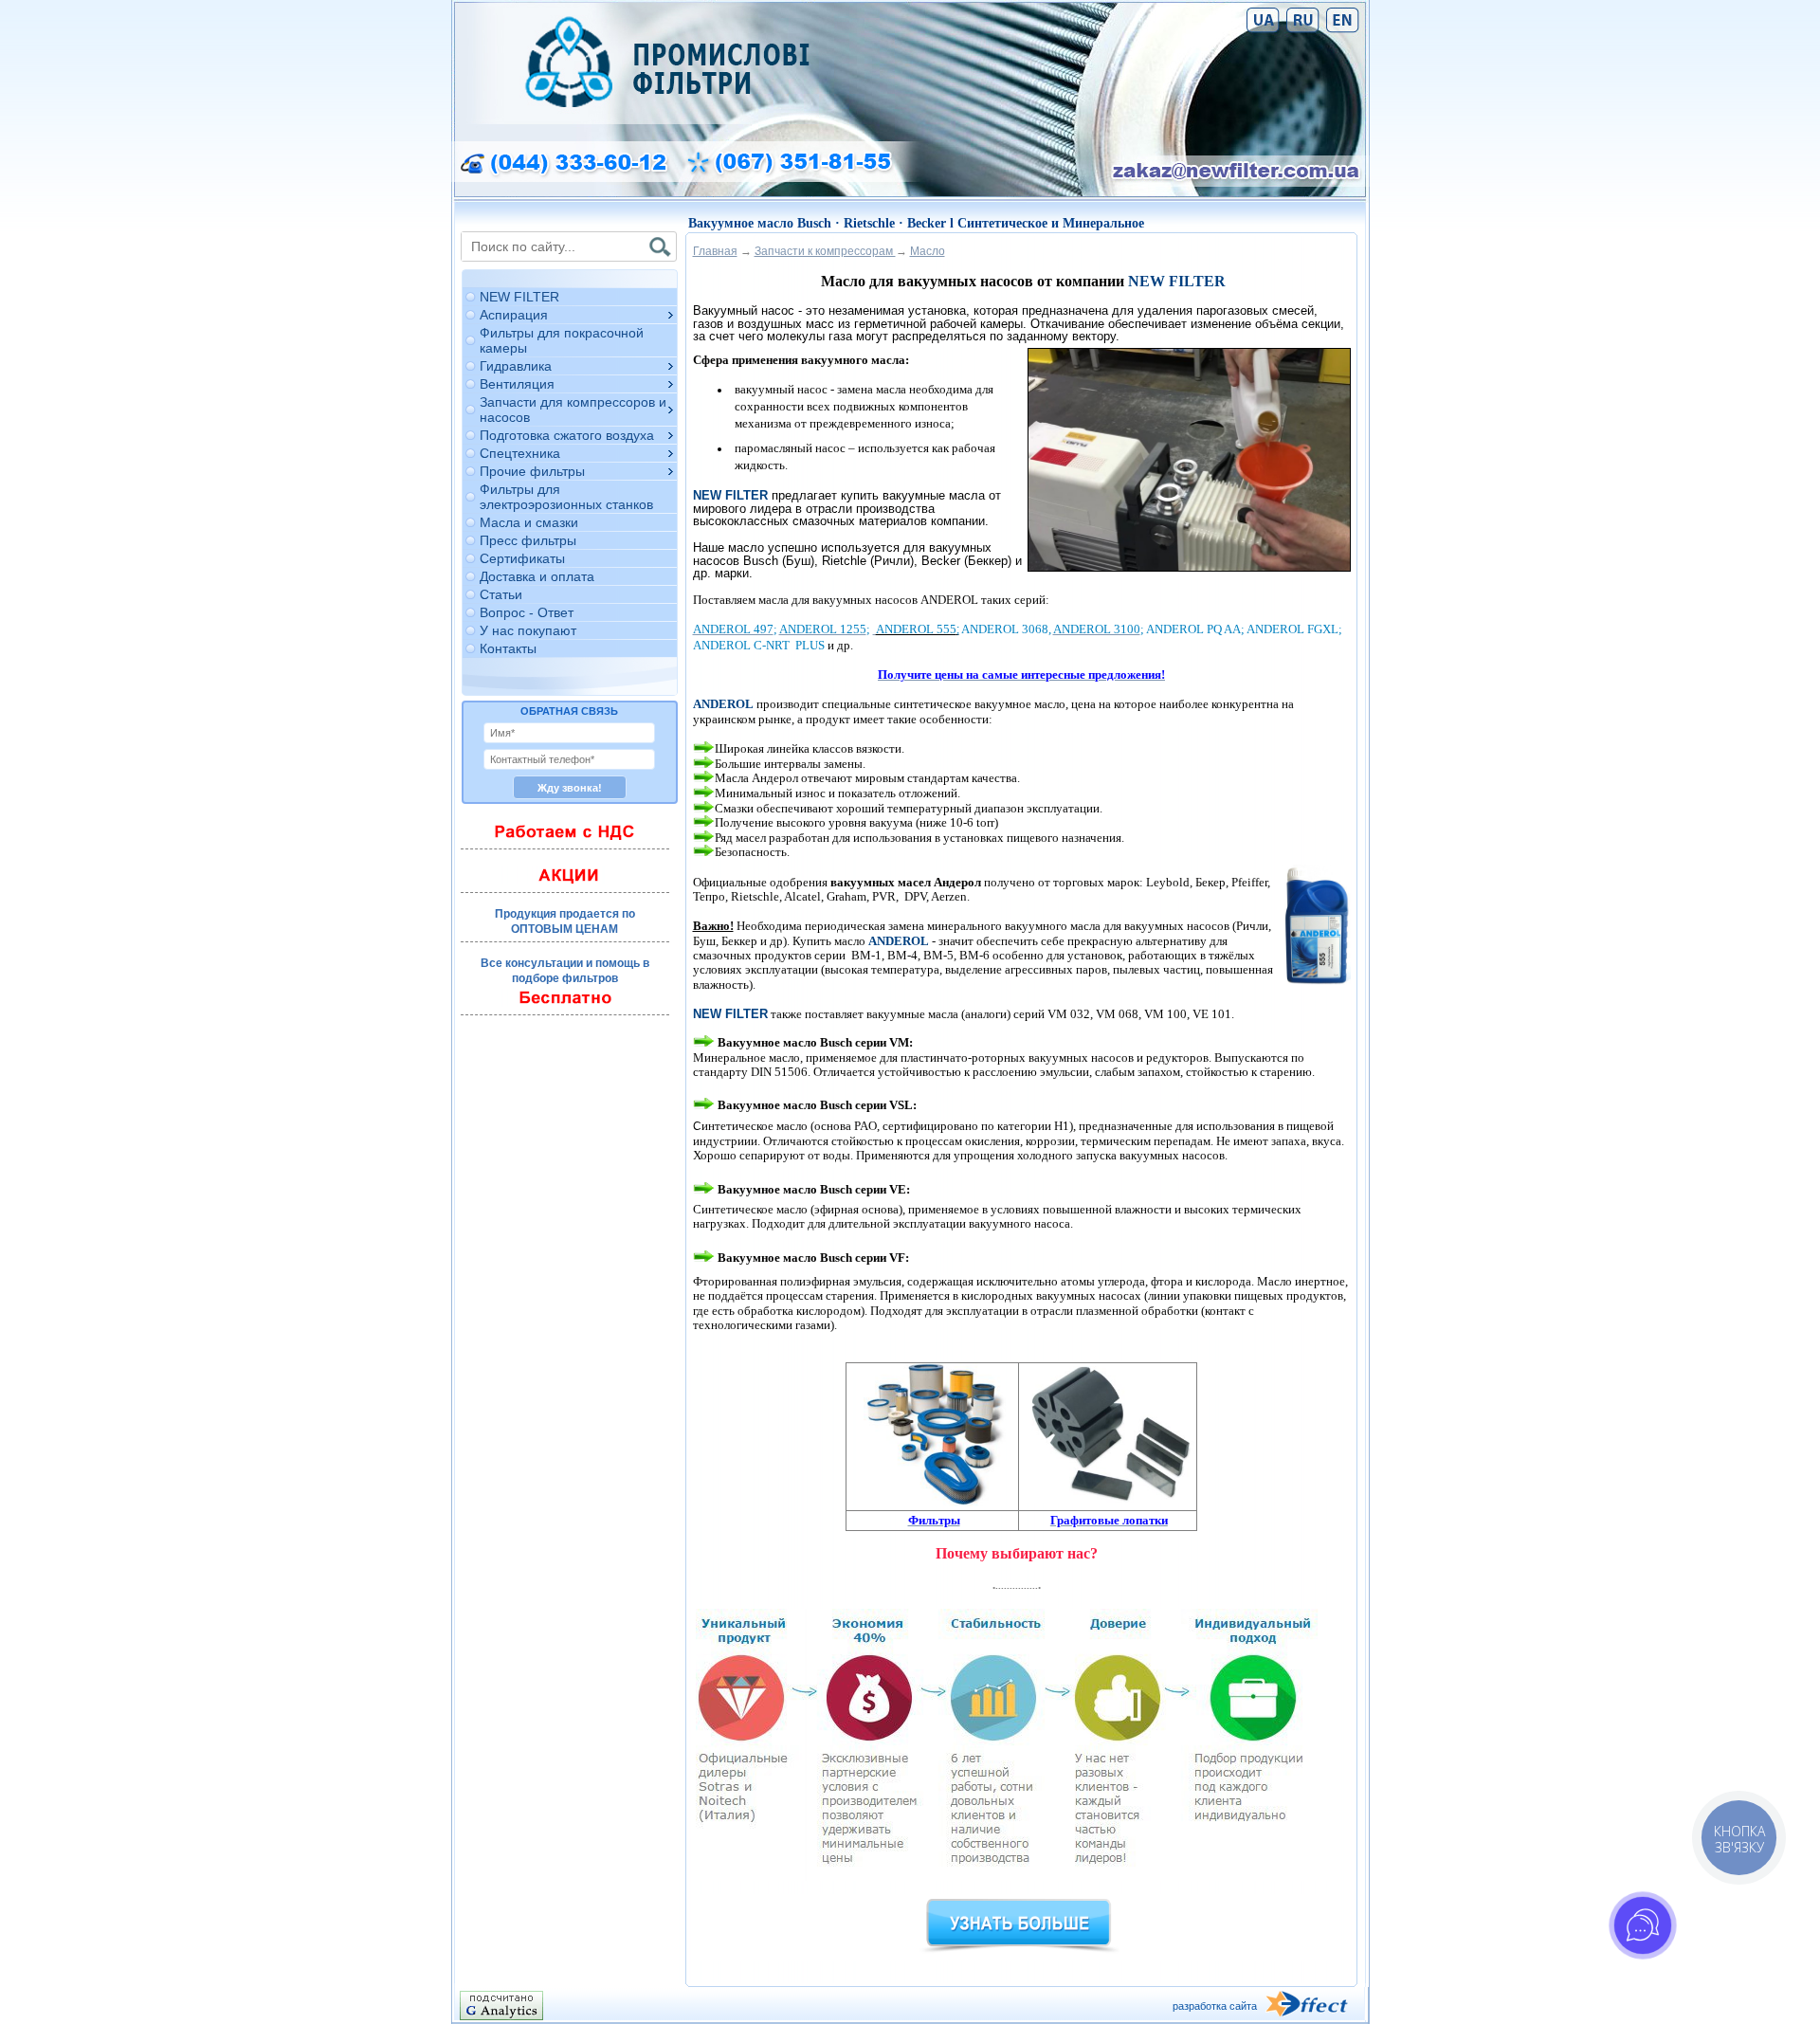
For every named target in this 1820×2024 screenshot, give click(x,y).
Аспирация (514, 315)
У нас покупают (528, 630)
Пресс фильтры (528, 540)
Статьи (501, 594)
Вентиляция (517, 384)
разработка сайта (1215, 2006)
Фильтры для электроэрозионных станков (566, 497)
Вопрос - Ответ (527, 612)
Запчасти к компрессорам (825, 251)
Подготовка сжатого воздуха (567, 435)
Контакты (508, 648)
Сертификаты (522, 558)
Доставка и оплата (537, 576)
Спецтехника (520, 453)
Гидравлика (516, 366)
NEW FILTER (519, 297)
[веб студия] (1315, 2006)
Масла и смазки (529, 522)
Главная (715, 251)
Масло (928, 251)
